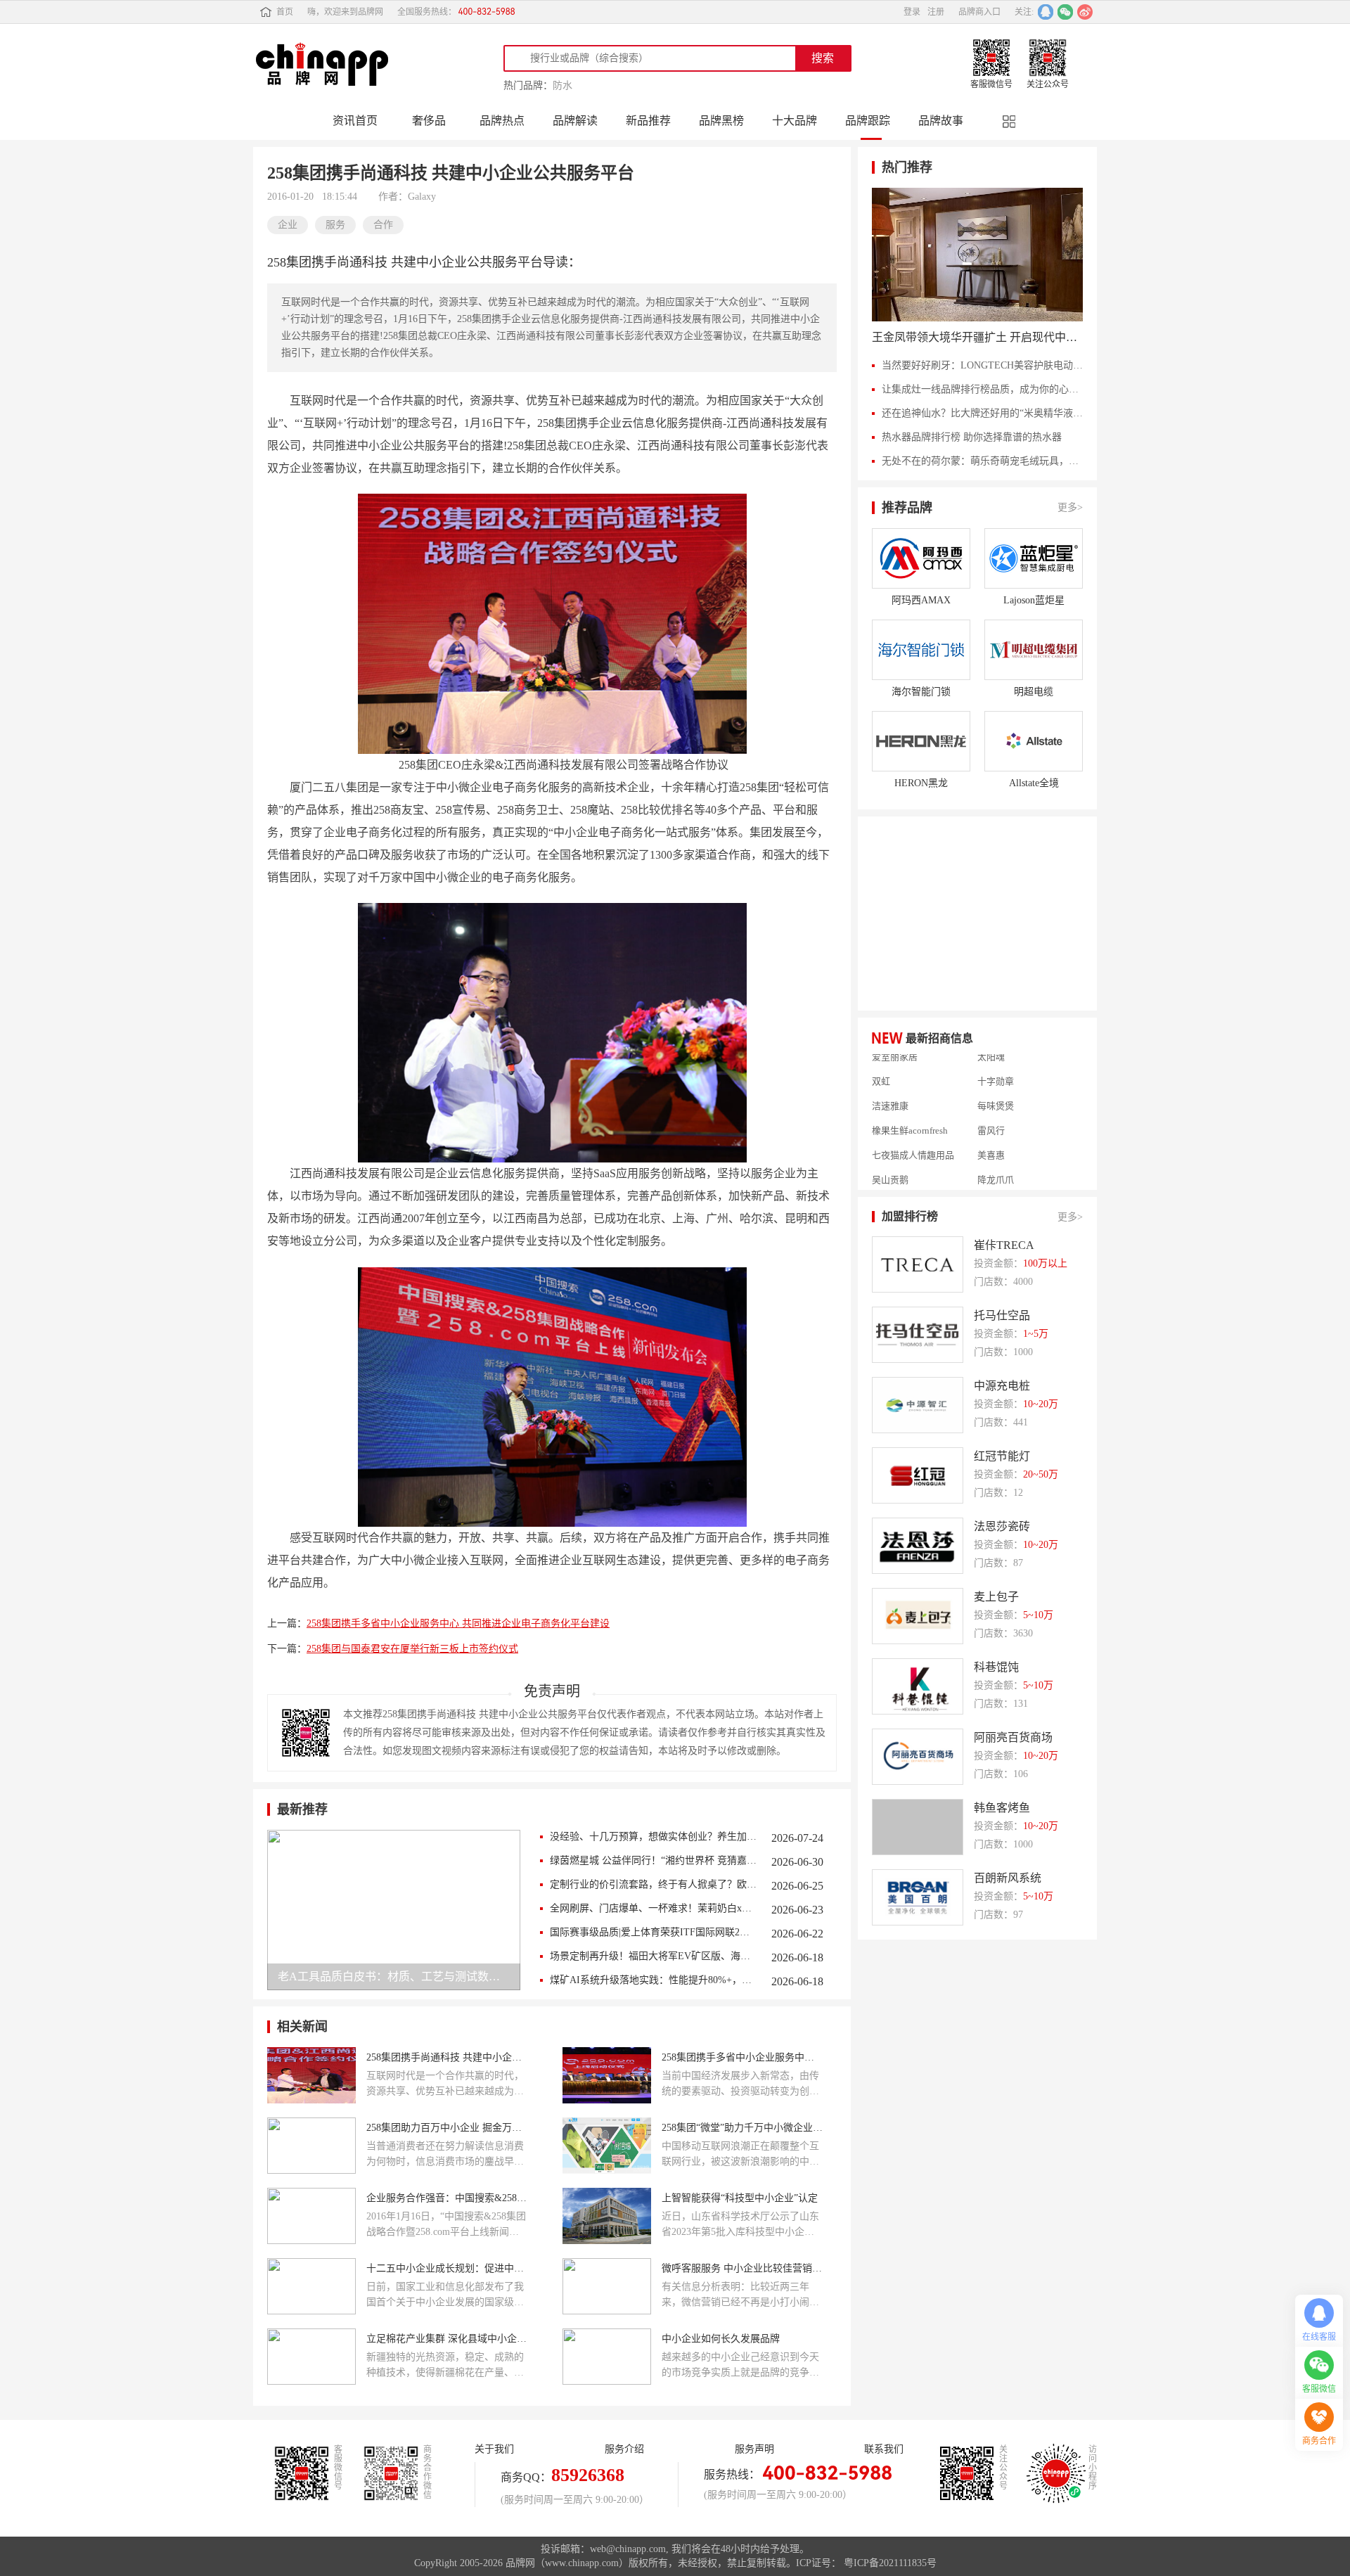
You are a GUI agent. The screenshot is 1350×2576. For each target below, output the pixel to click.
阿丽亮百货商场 (1013, 1737)
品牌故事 (941, 121)
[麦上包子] (918, 1616)
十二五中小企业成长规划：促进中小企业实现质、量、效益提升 (447, 2268)
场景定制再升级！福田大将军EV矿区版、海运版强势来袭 (654, 1956)
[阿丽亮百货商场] (918, 1757)
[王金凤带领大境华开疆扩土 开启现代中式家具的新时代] (977, 255)
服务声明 (754, 2449)
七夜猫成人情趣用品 (913, 1130)
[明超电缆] (1034, 650)
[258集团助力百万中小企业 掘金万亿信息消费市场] (311, 2146)
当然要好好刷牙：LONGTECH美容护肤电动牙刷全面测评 (982, 365)
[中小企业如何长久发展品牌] (607, 2357)
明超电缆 (1034, 692)
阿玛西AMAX (921, 600)
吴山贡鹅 (890, 1155)
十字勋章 (996, 1056)
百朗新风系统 (1008, 1878)
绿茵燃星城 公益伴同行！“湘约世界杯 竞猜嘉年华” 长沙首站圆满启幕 (654, 1860)
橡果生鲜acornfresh (910, 1106)
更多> (1070, 507)
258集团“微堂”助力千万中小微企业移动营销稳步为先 (742, 2128)
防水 (562, 85)
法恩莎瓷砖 (1002, 1526)
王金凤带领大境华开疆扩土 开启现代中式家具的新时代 (977, 337)
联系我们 (884, 2449)
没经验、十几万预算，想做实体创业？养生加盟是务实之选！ (654, 1837)
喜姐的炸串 (1000, 1179)
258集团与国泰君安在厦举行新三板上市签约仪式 (412, 1649)
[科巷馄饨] (918, 1686)
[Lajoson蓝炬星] (1034, 558)
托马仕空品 (1002, 1315)
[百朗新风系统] (918, 1897)
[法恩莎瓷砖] (918, 1546)
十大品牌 (795, 121)
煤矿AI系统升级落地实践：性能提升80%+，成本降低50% (654, 1980)
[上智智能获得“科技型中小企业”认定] (607, 2216)
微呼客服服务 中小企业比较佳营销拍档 (742, 2268)
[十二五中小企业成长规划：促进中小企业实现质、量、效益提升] (311, 2286)
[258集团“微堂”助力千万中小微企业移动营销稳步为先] (607, 2146)
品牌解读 (575, 121)
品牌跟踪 (868, 121)
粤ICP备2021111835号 (890, 2563)
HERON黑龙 (921, 783)
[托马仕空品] (918, 1335)
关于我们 (494, 2449)
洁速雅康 (890, 1081)
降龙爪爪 (996, 1155)
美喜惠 (991, 1130)
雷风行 (991, 1106)
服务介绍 (624, 2449)
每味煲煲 (996, 1081)
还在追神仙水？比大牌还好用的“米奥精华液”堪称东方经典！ (982, 413)
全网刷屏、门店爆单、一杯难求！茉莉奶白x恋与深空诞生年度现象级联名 (654, 1908)
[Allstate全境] (1034, 741)
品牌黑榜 (721, 121)
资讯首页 (355, 121)
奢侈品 (429, 121)
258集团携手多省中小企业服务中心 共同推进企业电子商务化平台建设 (458, 1623)
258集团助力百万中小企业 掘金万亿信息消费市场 (447, 2128)
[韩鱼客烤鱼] (918, 1827)
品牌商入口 (979, 12)
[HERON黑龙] (921, 741)
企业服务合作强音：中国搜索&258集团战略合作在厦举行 (447, 2198)
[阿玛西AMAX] (921, 558)
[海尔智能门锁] (921, 650)
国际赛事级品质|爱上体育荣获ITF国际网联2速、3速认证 (654, 1932)
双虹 (881, 1056)
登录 (912, 12)
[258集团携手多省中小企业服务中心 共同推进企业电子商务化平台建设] (607, 2075)
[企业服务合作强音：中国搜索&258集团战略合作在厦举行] (311, 2216)
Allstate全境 (1034, 783)
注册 (936, 12)
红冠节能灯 (1002, 1456)
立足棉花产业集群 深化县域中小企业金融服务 (447, 2339)
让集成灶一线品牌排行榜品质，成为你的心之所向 (982, 389)
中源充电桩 (1002, 1386)
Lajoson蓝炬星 (1034, 600)
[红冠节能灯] (918, 1475)
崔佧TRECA (1004, 1245)
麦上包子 (996, 1597)
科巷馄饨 (996, 1667)
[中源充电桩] (918, 1405)
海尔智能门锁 (921, 692)
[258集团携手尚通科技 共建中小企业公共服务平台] (311, 2075)
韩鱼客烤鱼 (1002, 1808)
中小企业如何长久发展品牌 (721, 2339)
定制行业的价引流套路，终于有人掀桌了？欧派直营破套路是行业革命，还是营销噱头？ (654, 1884)
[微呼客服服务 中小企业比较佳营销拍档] (607, 2286)
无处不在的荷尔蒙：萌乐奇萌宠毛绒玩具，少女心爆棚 (982, 461)
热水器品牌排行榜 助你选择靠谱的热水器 (972, 437)
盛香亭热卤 (895, 1179)
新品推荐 (648, 121)
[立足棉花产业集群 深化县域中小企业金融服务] (311, 2357)
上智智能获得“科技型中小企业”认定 (740, 2198)
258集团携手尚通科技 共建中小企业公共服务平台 (447, 2057)
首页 (285, 12)
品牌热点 (502, 121)
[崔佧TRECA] (918, 1264)
